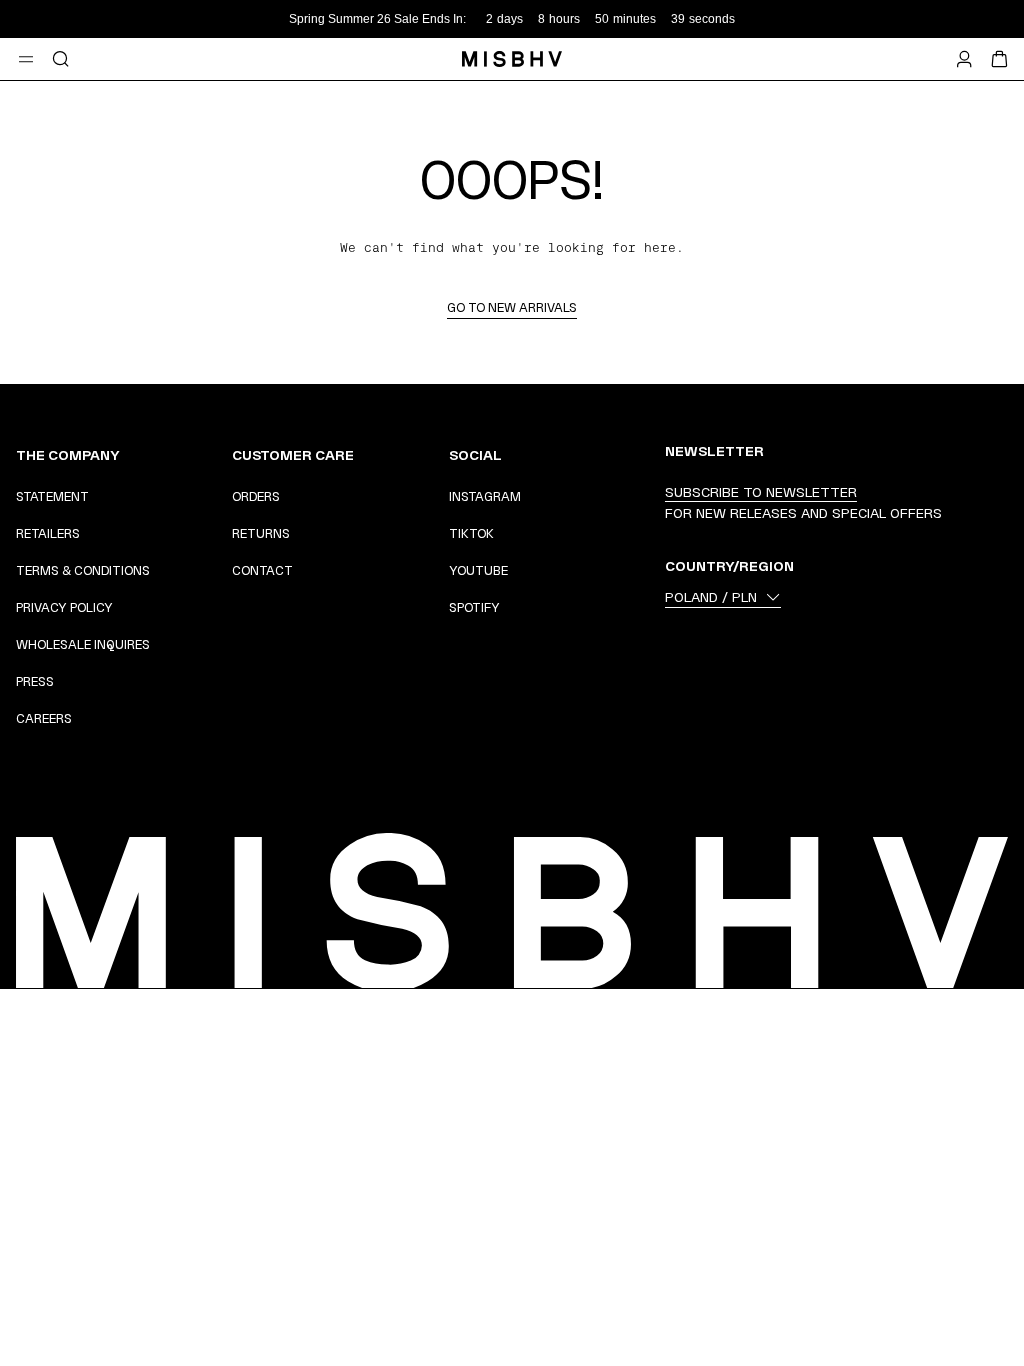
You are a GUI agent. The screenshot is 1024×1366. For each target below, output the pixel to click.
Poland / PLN (711, 597)
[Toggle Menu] (26, 59)
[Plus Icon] (190, 455)
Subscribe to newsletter (761, 492)
